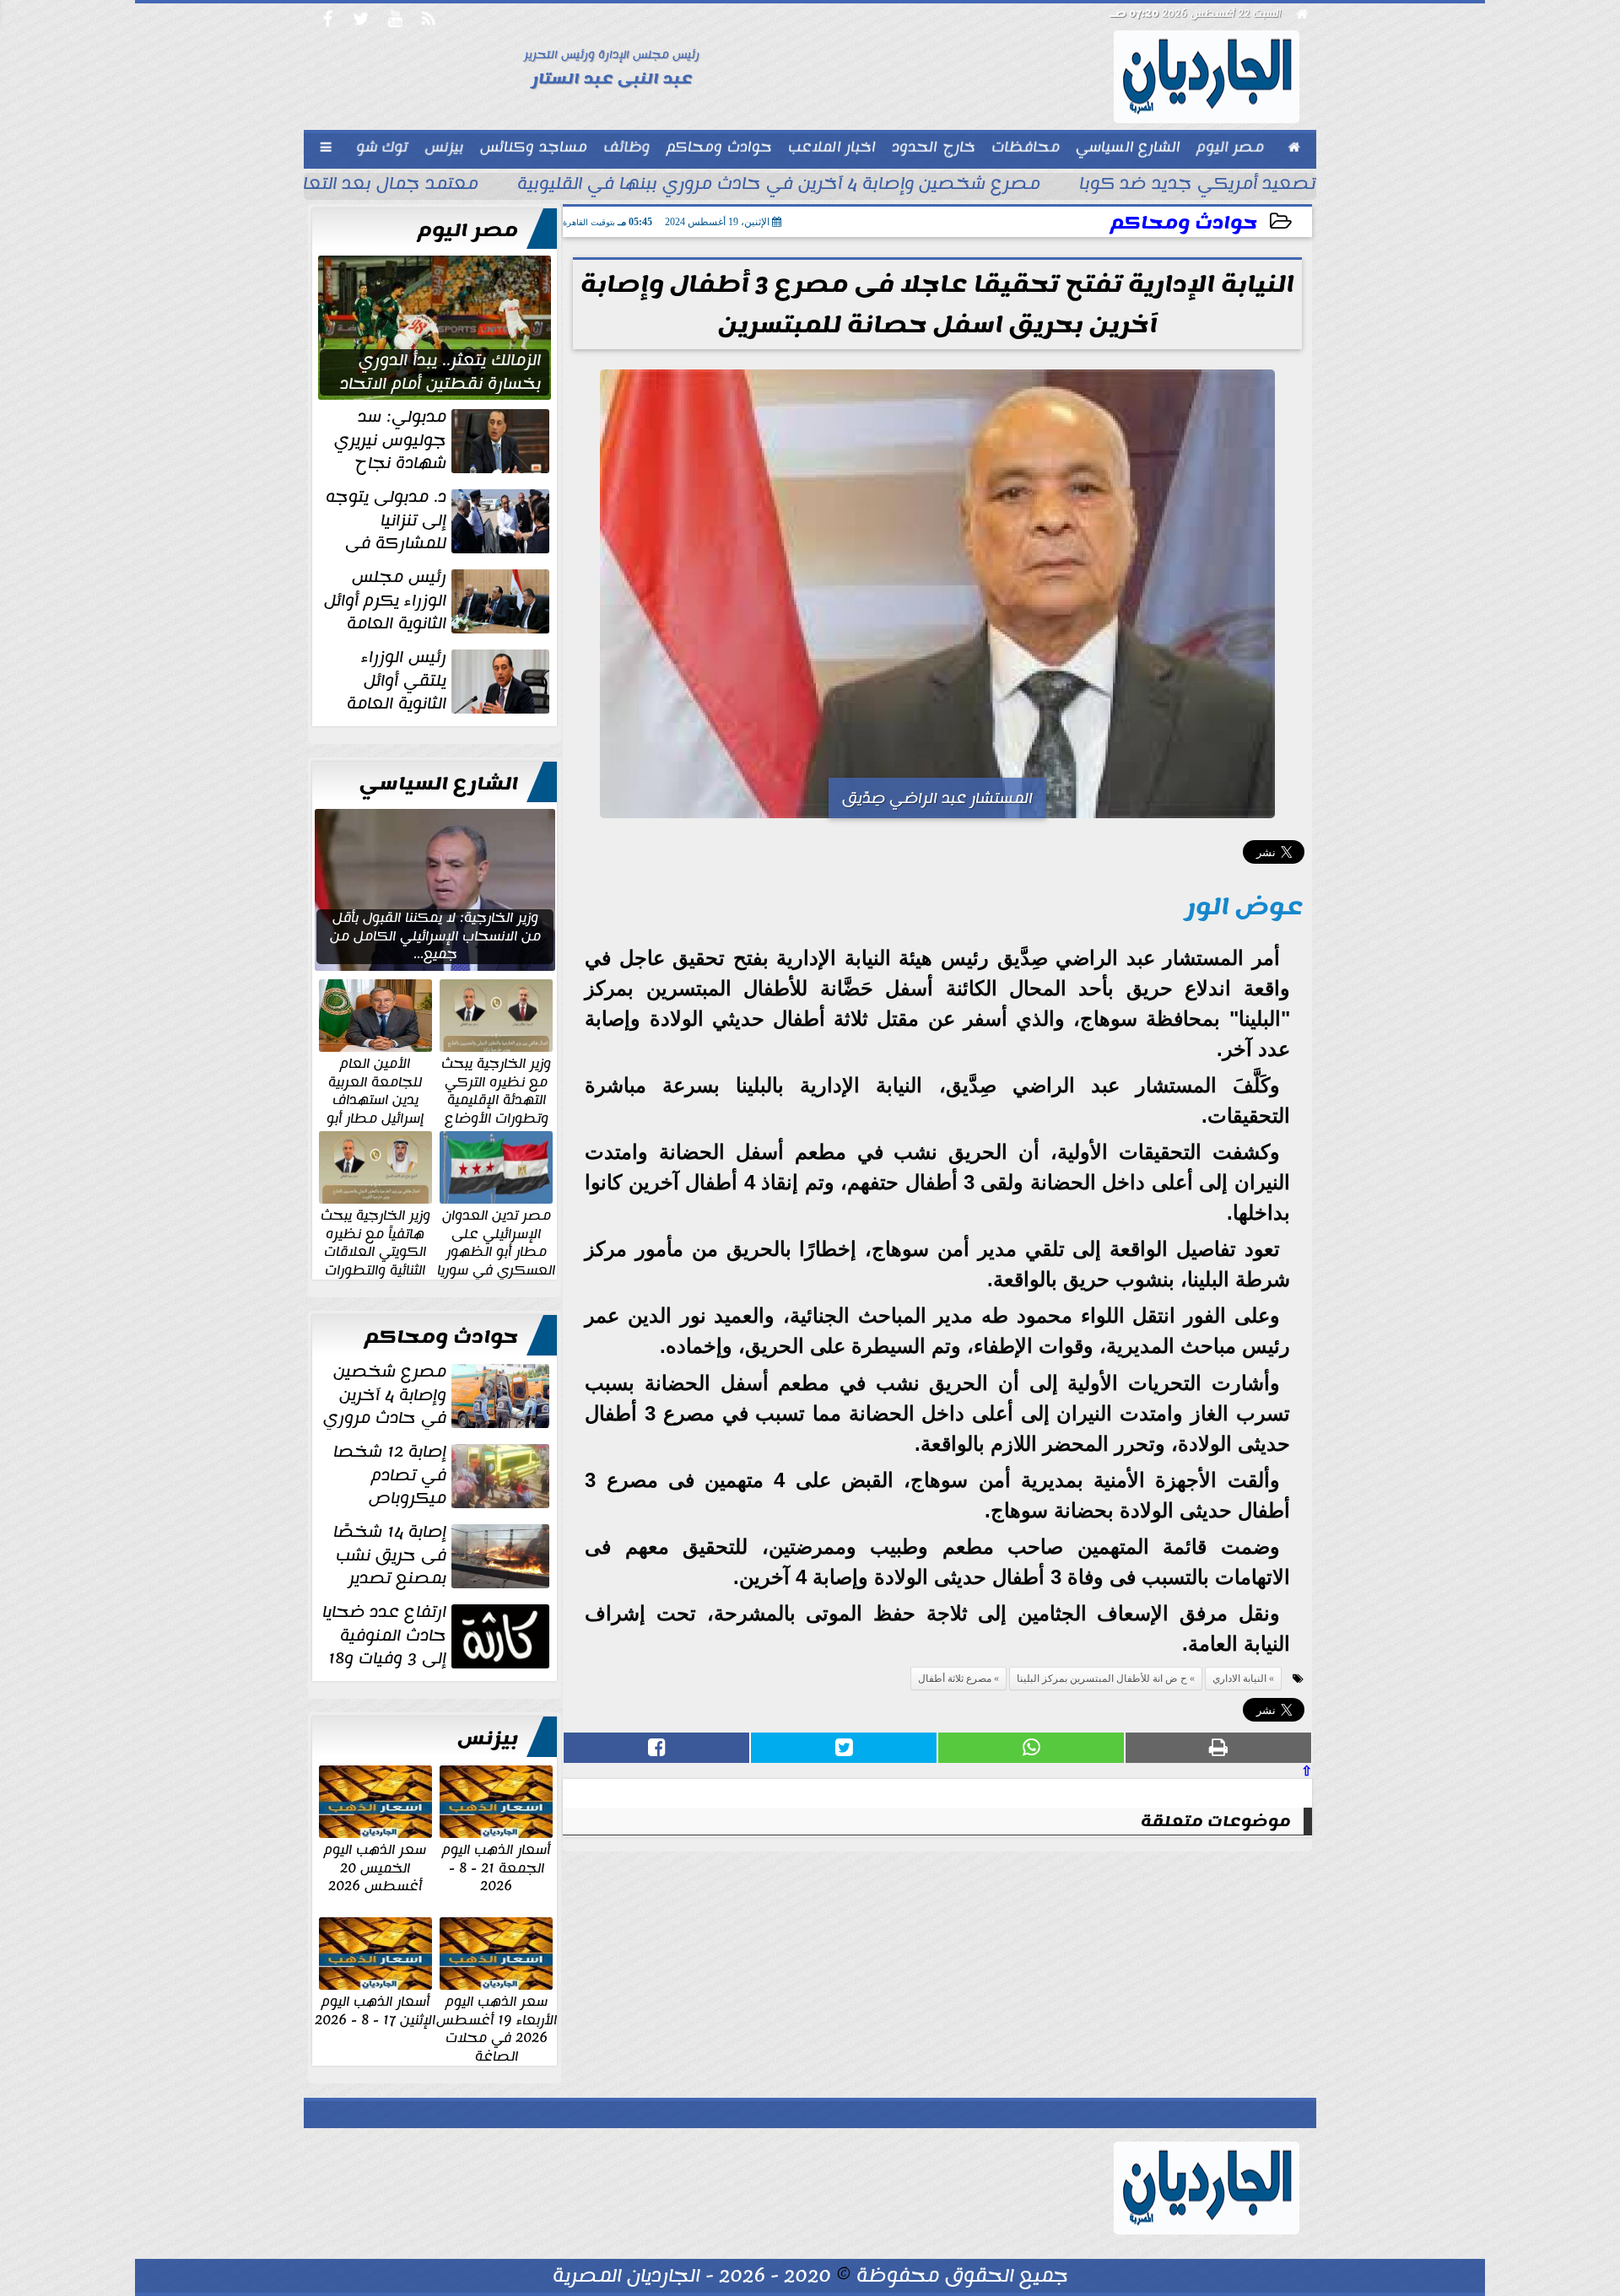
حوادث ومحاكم (1184, 223)
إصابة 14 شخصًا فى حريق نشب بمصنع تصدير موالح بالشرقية (443, 1555)
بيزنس (488, 1738)
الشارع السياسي (439, 784)
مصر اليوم (468, 230)
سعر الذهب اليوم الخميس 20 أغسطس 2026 (375, 1867)
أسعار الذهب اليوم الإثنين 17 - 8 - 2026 (375, 2010)
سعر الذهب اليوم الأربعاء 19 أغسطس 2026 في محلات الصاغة (497, 2028)
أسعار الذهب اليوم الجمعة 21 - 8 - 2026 (496, 1867)
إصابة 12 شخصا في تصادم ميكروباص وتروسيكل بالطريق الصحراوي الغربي (443, 1475)
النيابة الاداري (1239, 1679)
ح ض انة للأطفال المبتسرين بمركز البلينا (1102, 1679)
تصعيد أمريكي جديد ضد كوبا (1198, 186)
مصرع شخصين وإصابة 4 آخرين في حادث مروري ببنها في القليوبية (779, 186)
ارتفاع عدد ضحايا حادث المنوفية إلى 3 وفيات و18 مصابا (437, 1636)
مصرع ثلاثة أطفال (955, 1679)
